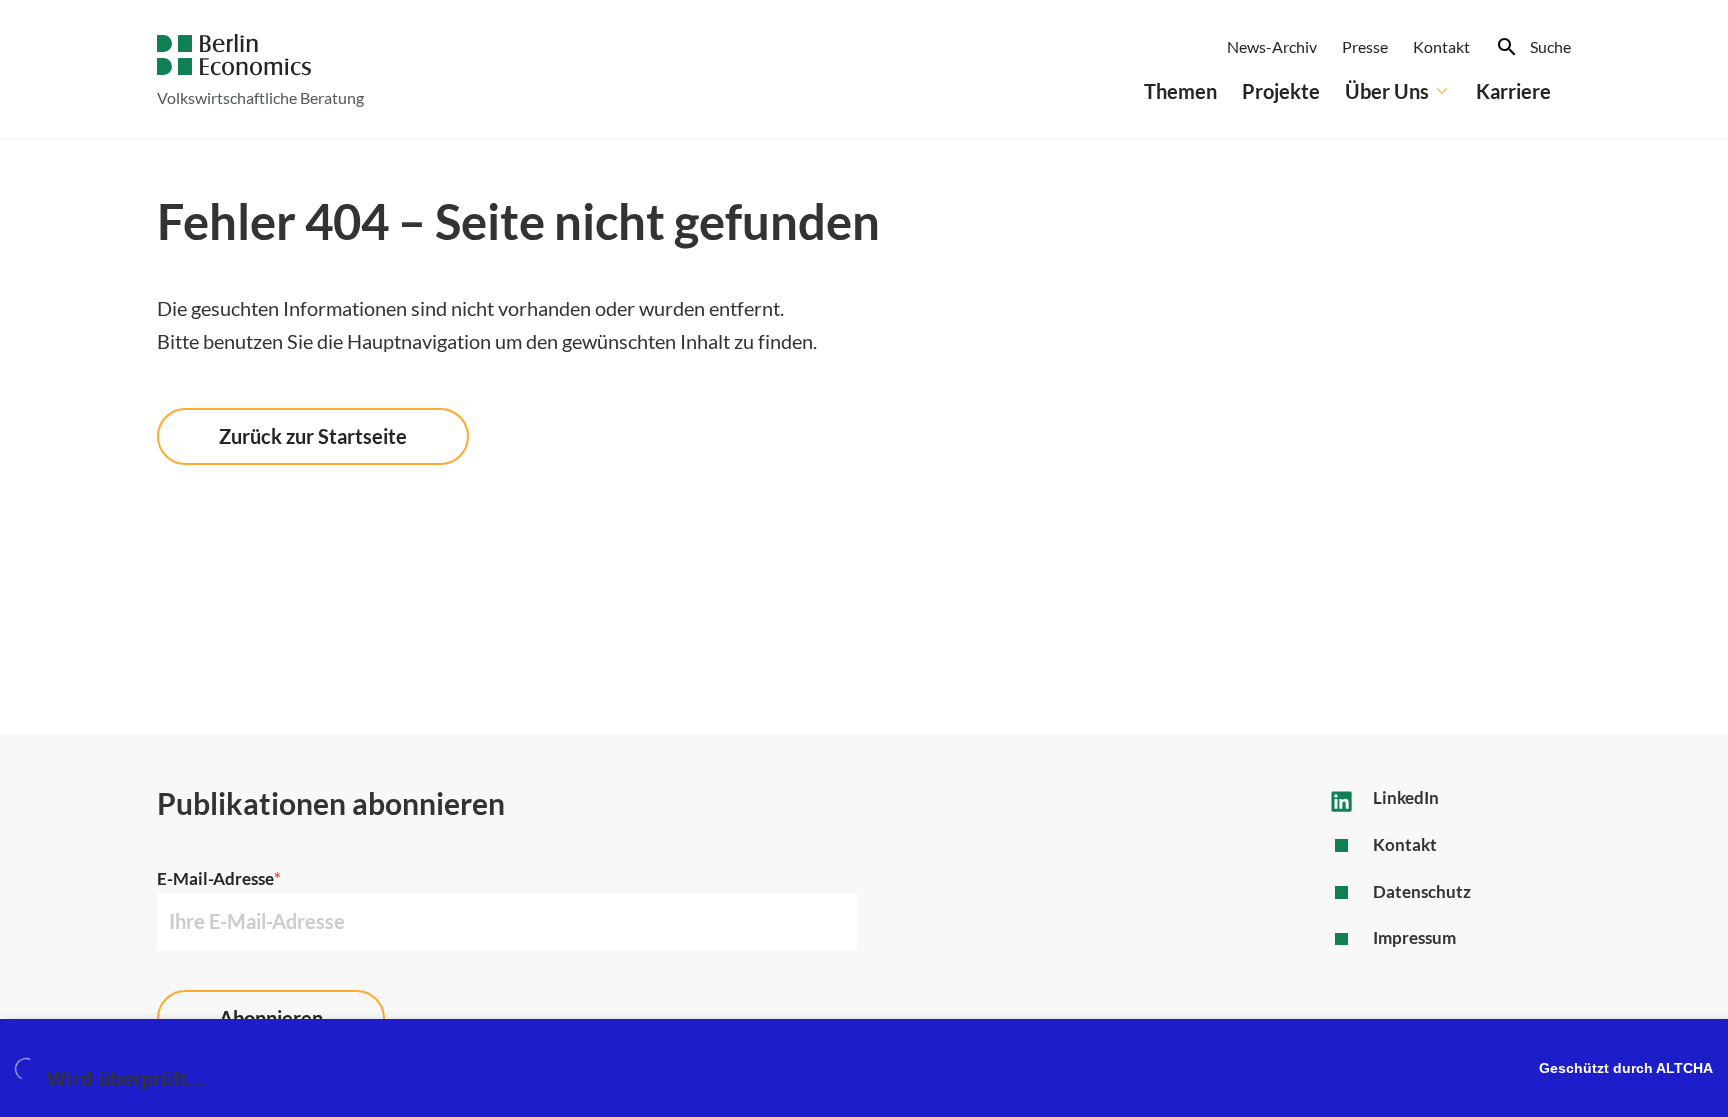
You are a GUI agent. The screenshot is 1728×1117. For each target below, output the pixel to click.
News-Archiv (1272, 46)
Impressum (1414, 937)
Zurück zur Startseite (313, 436)
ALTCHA (1684, 1068)
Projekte (1281, 91)
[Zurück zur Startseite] (234, 55)
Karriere (1513, 91)
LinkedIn (1406, 797)
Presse (1365, 46)
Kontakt (1441, 46)
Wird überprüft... (126, 1079)
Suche (1550, 46)
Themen (1180, 91)
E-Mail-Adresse (219, 878)
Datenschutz (1422, 891)
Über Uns (1387, 91)
